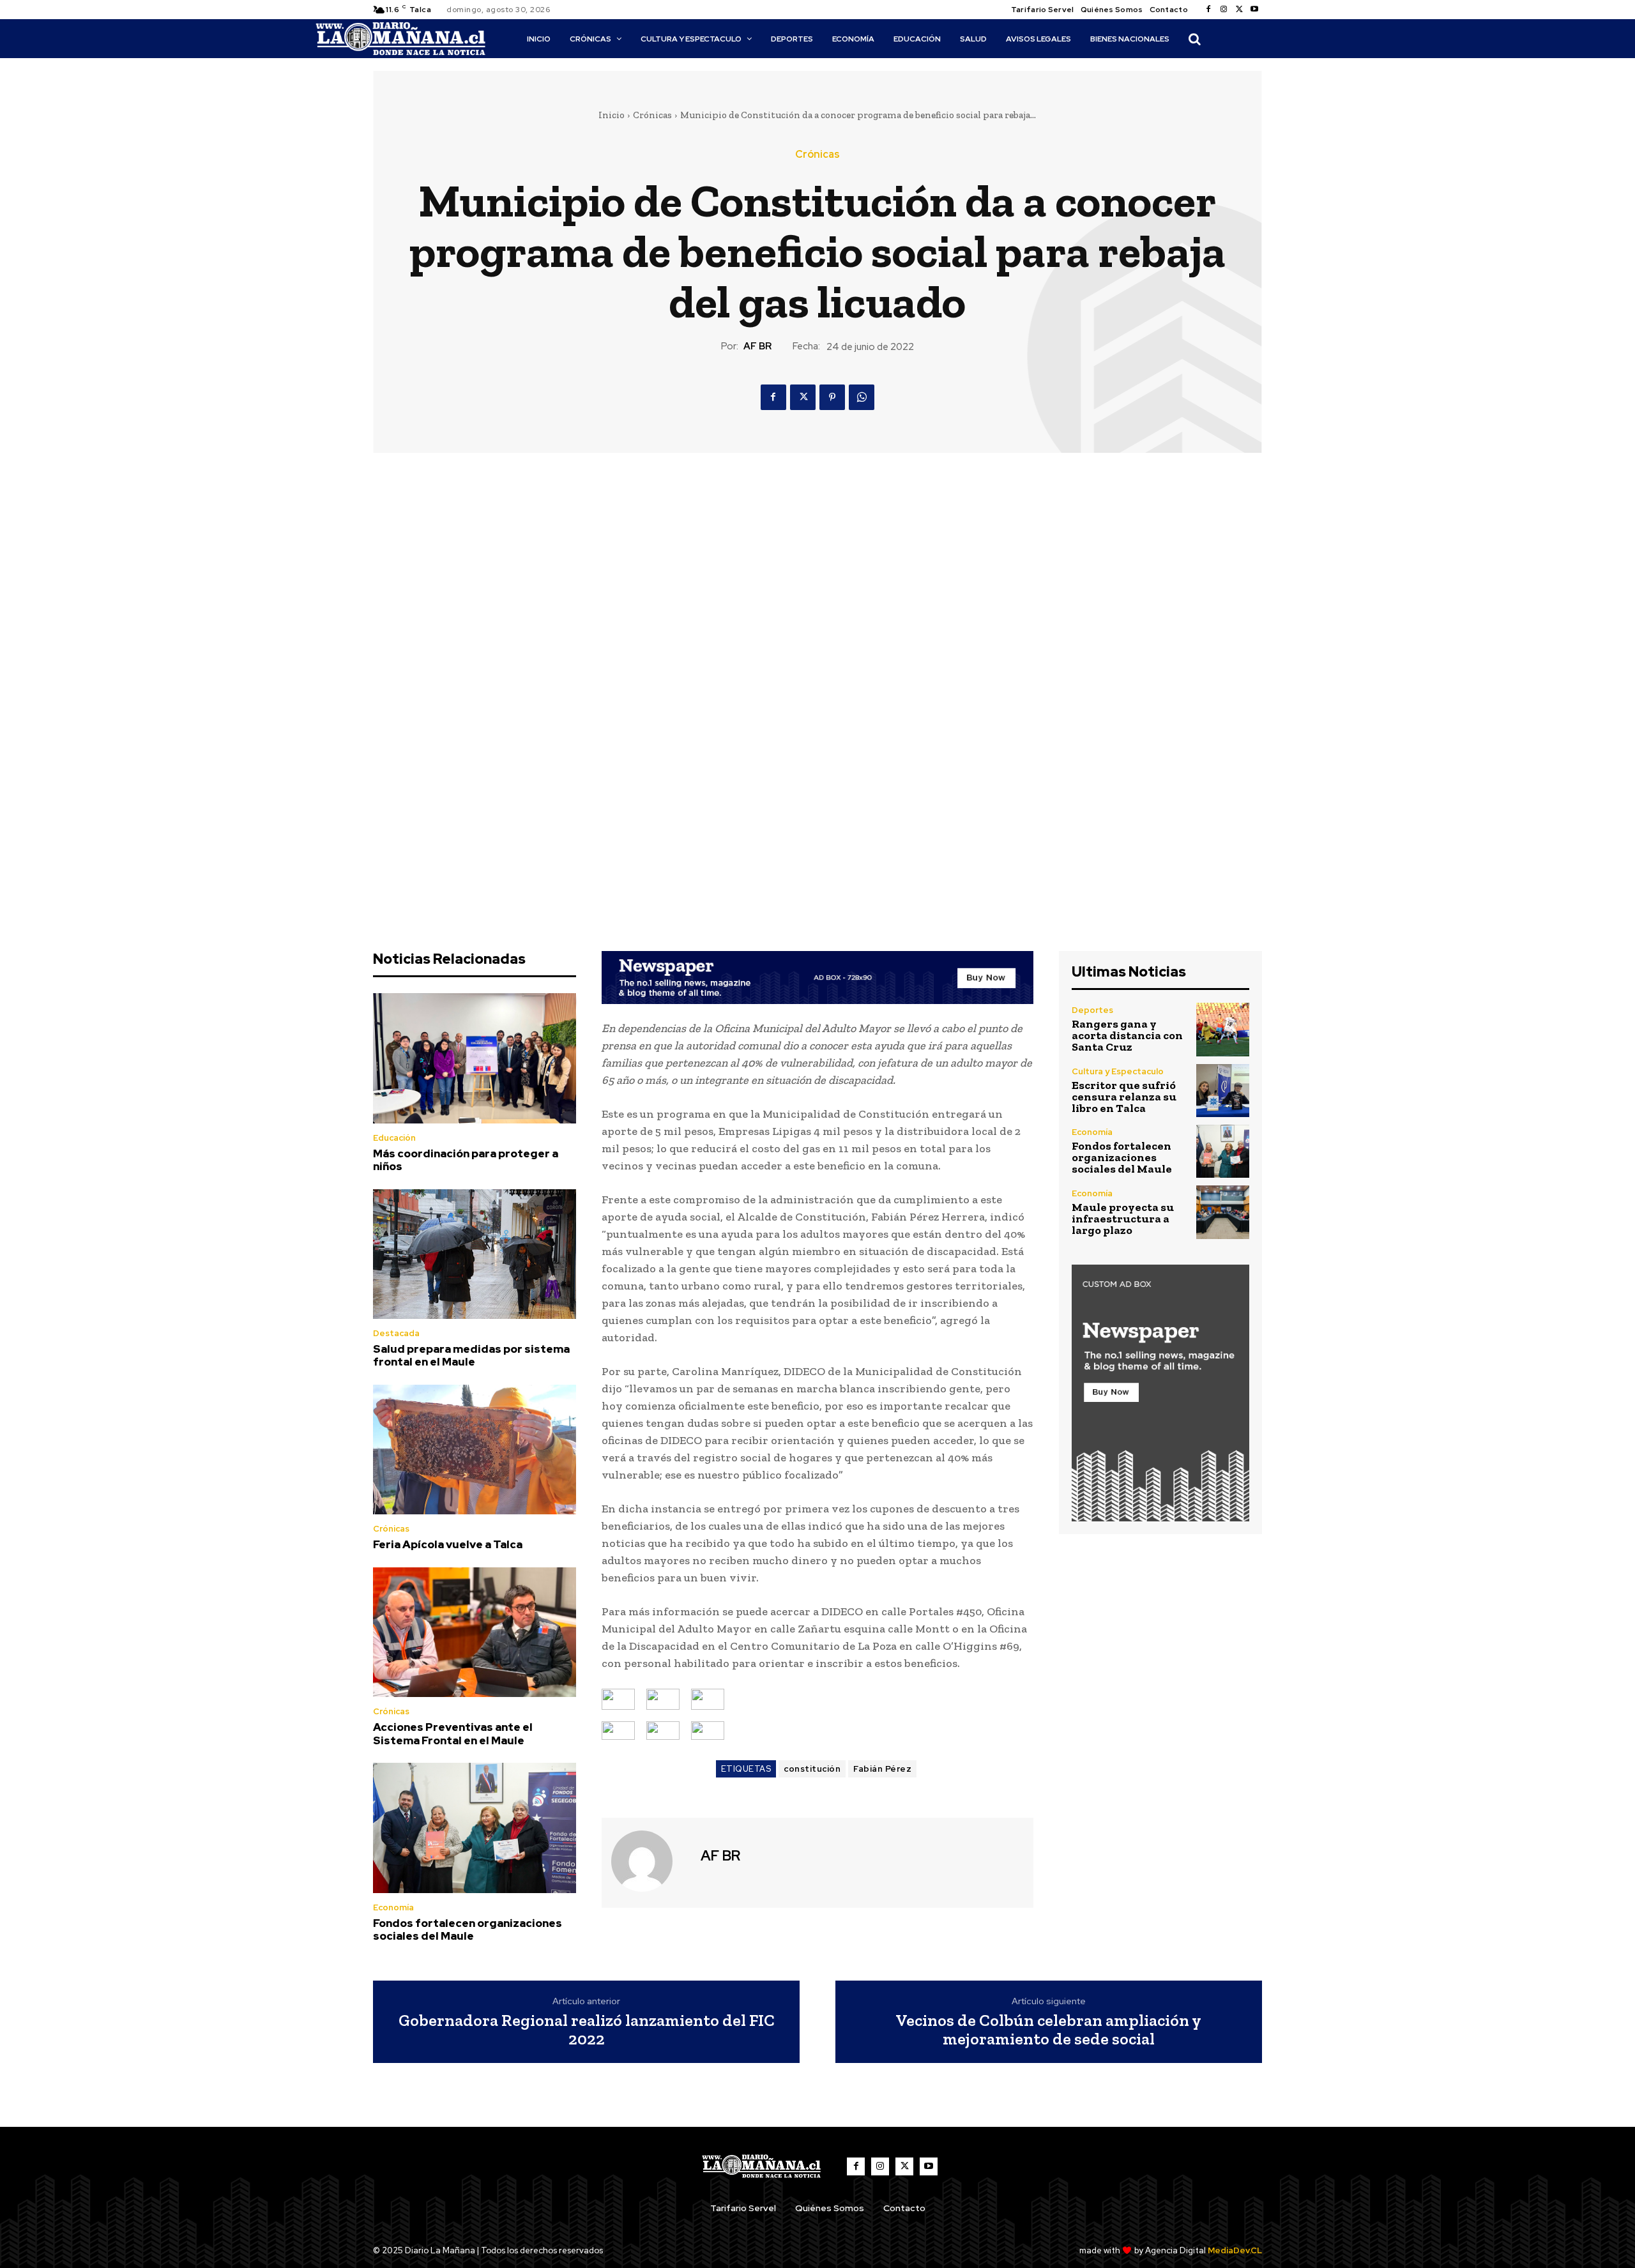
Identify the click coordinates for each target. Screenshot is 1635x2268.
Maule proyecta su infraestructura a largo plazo (1123, 1219)
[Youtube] (1254, 10)
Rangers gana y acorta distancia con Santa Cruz (1127, 1035)
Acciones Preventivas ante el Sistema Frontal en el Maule (453, 1733)
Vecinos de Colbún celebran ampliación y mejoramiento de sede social (1048, 2029)
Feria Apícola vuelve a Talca (448, 1544)
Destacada (396, 1333)
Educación (394, 1138)
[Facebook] (1208, 10)
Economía (393, 1907)
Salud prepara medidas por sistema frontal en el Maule (471, 1355)
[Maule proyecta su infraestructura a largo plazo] (1223, 1212)
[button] (1194, 39)
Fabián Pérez (882, 1769)
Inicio (612, 115)
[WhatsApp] (862, 397)
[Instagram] (1224, 10)
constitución (812, 1769)
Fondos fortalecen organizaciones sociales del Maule (468, 1929)
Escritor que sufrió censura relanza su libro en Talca (1124, 1097)
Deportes (1092, 1010)
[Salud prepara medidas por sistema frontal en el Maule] (475, 1254)
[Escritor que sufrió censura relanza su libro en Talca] (1223, 1091)
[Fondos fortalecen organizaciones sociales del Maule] (475, 1828)
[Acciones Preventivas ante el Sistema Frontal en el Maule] (475, 1633)
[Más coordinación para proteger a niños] (475, 1058)
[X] (1239, 10)
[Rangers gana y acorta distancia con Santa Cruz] (1223, 1029)
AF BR (757, 346)
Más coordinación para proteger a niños (466, 1160)
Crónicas (652, 115)
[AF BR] (650, 1861)
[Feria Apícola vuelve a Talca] (475, 1450)
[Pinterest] (832, 397)
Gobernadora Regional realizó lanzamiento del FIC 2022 (587, 2029)
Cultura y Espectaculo (1118, 1071)
